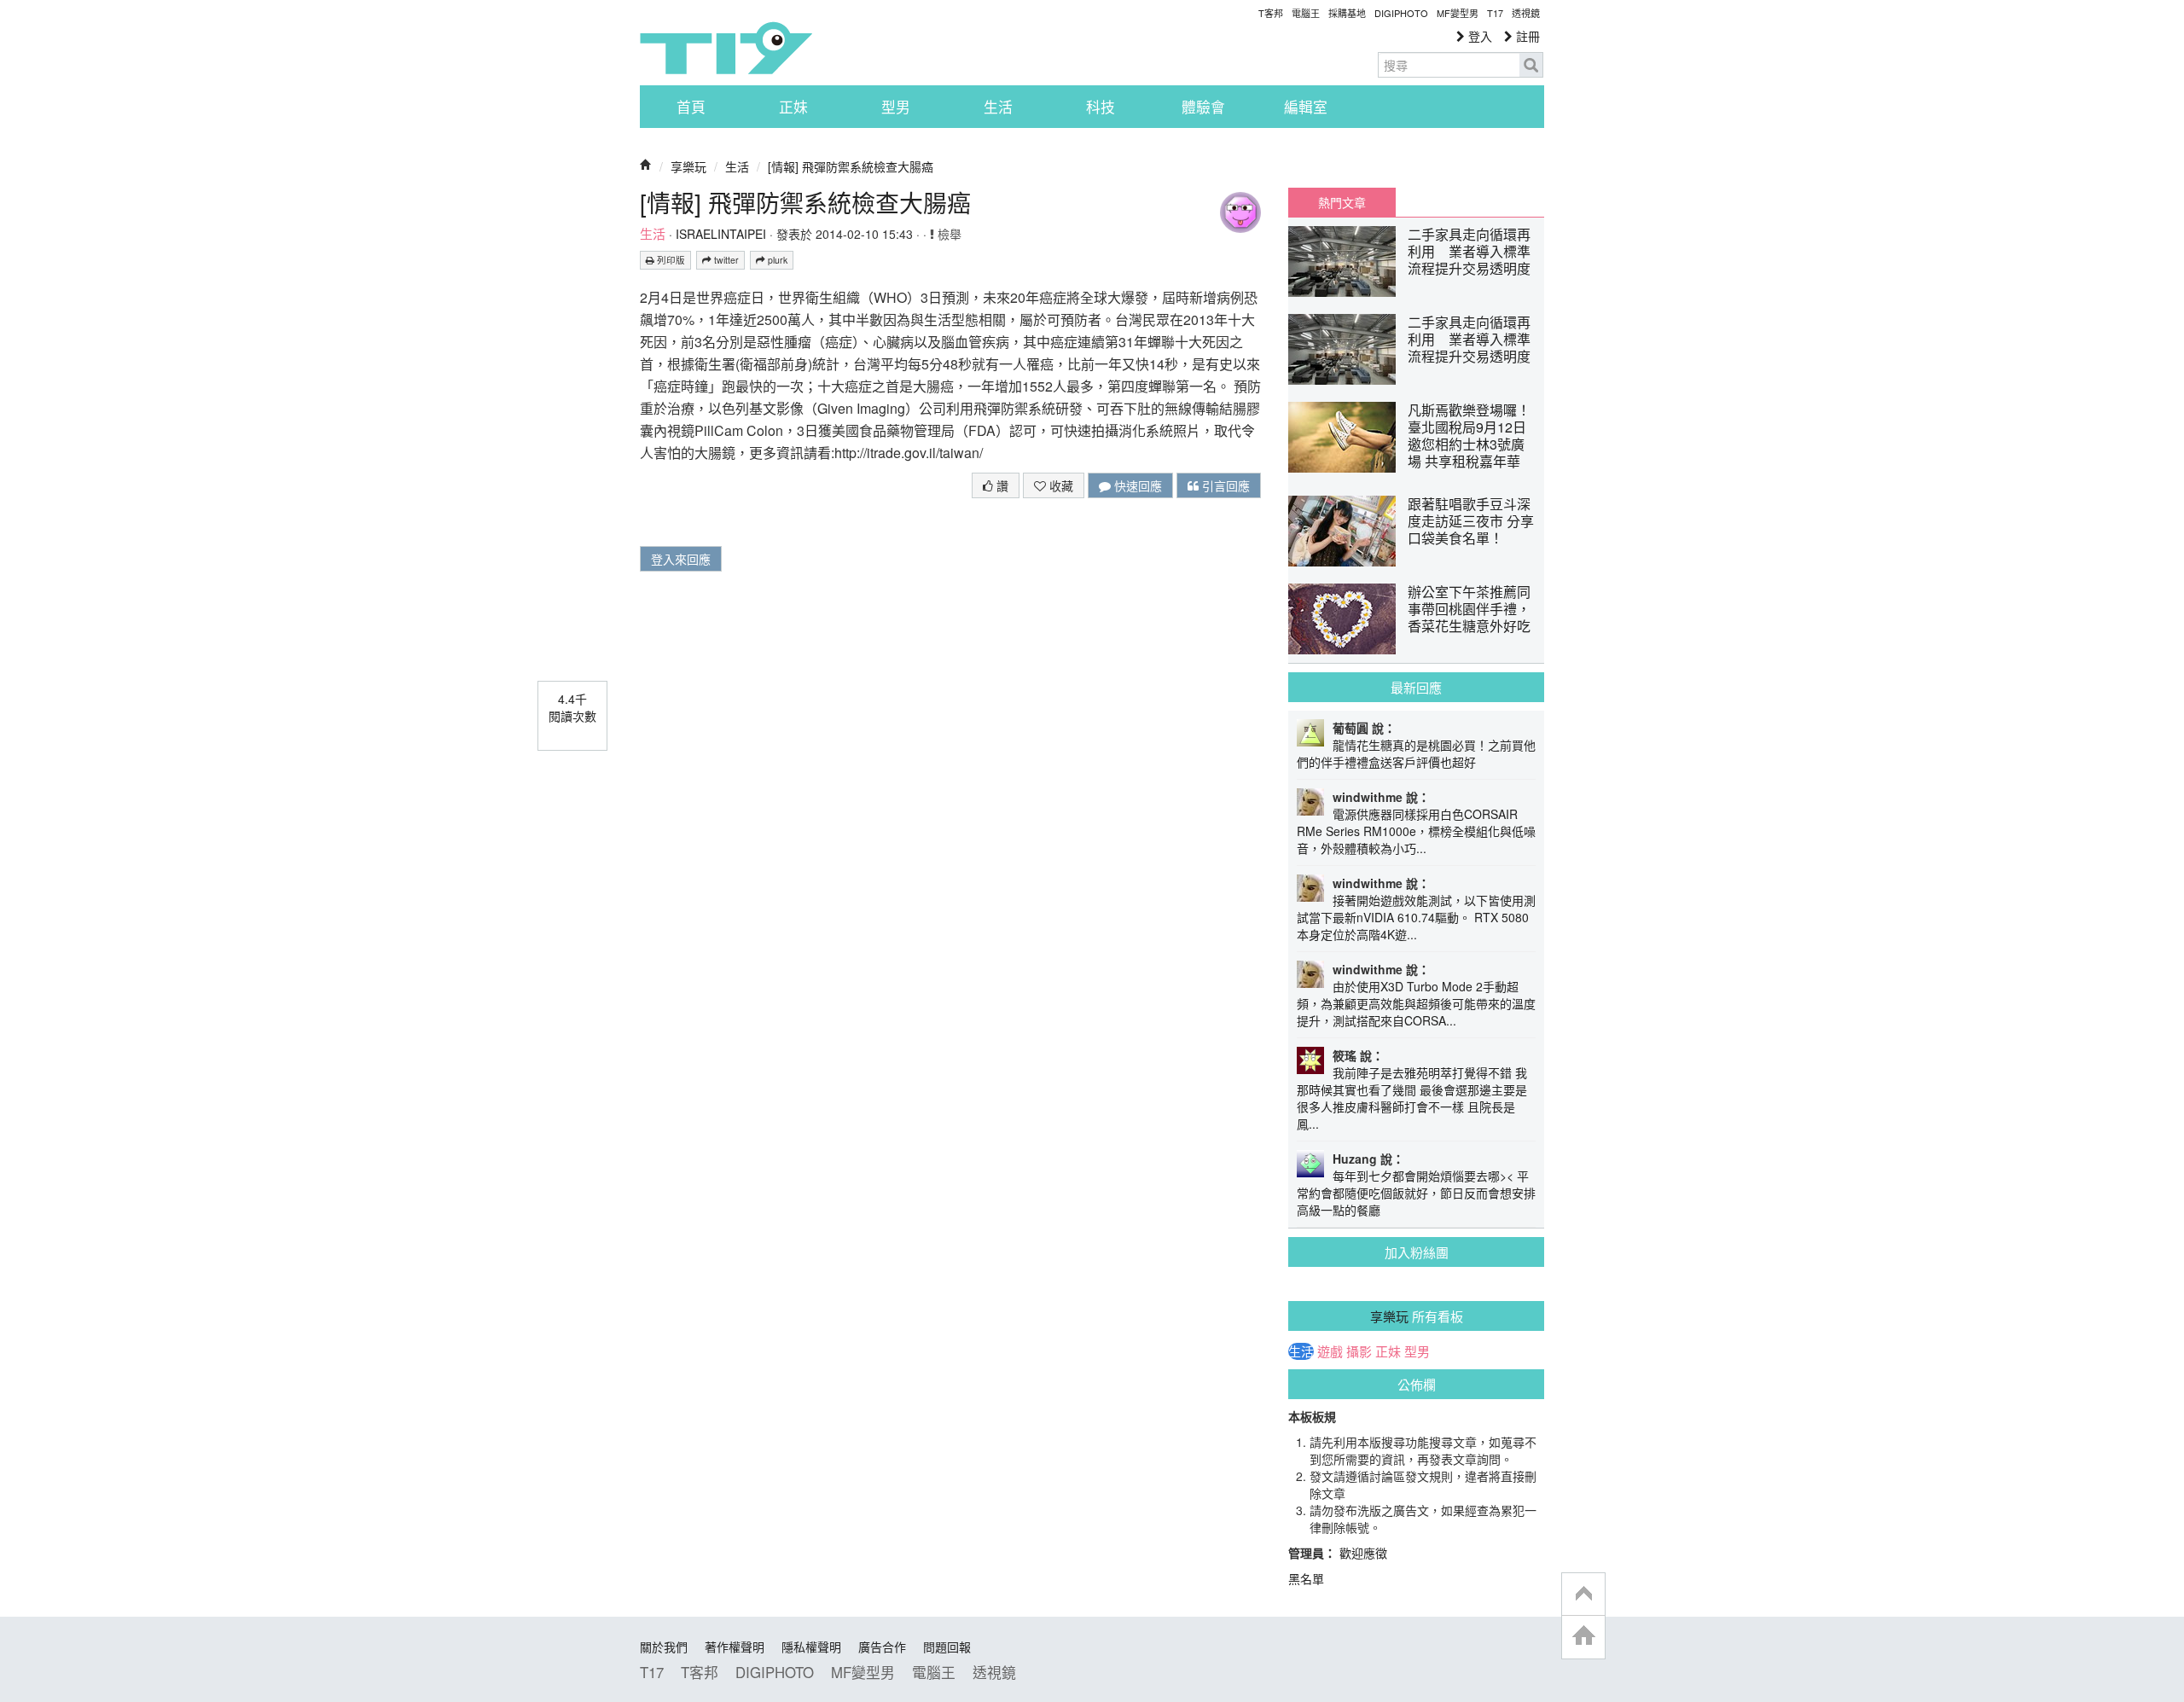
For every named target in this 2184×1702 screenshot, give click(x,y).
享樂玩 (688, 166)
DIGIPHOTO (1401, 13)
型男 (896, 107)
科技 (1101, 107)
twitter (725, 260)
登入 (1478, 36)
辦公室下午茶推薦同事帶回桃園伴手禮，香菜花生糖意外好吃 (1469, 609)
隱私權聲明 (811, 1647)
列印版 (670, 260)
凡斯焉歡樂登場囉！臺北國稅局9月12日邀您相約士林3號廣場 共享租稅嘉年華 (1469, 436)
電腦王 (1306, 13)
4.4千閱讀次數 (572, 707)
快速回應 (1136, 485)
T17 (726, 48)
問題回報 (947, 1647)
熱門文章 (1342, 202)
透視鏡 (1526, 13)
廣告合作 (882, 1647)
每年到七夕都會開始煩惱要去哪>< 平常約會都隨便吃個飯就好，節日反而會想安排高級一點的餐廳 (1416, 1193)
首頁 (691, 107)
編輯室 (1306, 107)
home (1583, 1637)
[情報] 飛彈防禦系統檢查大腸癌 (851, 166)
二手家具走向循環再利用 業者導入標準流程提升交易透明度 (1469, 251)
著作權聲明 (735, 1647)
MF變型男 (1458, 13)
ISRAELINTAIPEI (721, 234)
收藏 (1060, 485)
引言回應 (1224, 485)
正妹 (793, 107)
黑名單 (1306, 1578)
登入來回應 (681, 559)
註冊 (1526, 36)
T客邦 (1271, 13)
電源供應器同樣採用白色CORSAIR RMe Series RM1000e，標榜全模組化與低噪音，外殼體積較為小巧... (1416, 831)
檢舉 (948, 234)
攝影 (1359, 1351)
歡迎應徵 (1363, 1553)
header (1583, 1595)
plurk (776, 260)
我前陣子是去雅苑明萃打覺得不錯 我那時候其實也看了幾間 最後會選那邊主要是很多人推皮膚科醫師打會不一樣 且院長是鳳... (1412, 1098)
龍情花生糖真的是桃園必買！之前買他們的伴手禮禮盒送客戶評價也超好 (1416, 753)
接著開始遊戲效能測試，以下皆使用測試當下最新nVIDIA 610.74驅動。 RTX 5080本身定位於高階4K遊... (1416, 917)
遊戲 (1330, 1351)
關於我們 (664, 1647)
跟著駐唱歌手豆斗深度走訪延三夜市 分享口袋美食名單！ (1471, 521)
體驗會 (1203, 107)
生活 (998, 107)
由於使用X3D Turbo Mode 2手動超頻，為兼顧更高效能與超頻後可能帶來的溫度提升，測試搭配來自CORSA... (1416, 1003)
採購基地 (1347, 13)
